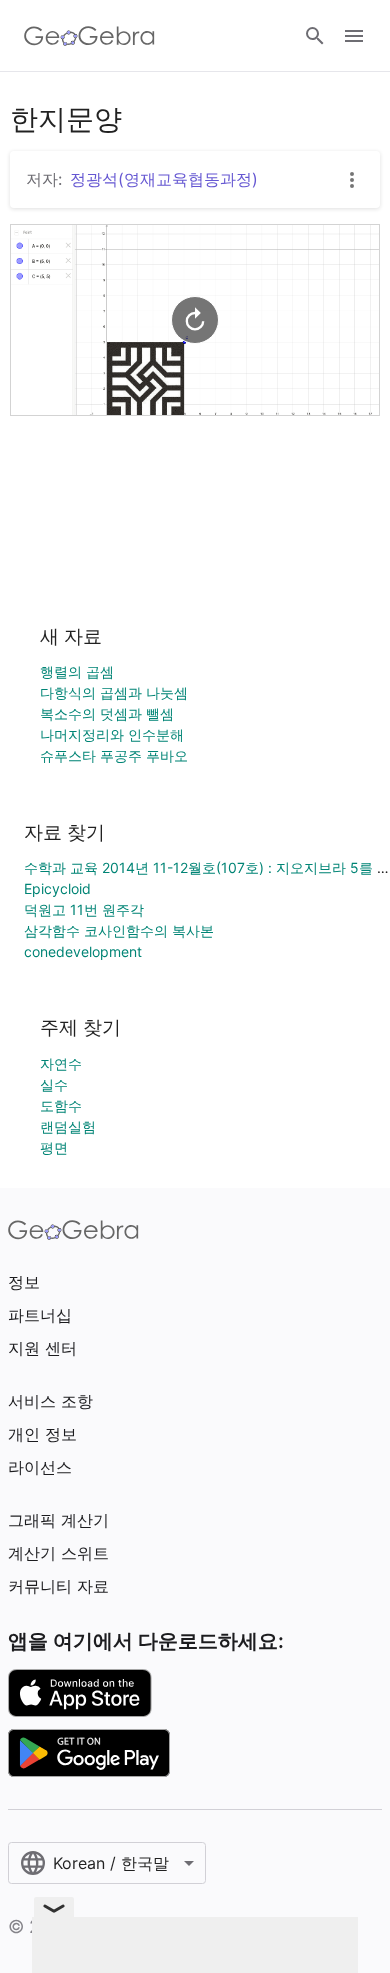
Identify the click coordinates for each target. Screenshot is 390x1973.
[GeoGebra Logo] (89, 36)
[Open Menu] (354, 36)
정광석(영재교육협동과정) (164, 179)
